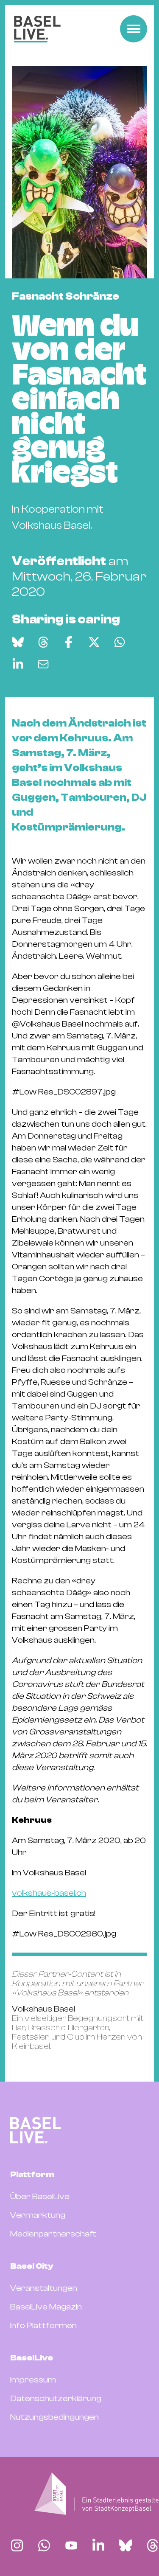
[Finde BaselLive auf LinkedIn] (98, 2545)
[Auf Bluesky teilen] (18, 642)
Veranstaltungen (44, 2288)
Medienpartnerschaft (53, 2234)
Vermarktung (38, 2215)
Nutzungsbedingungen (54, 2417)
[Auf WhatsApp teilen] (120, 642)
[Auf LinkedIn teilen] (18, 664)
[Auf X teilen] (94, 642)
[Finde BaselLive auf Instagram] (17, 2545)
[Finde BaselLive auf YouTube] (71, 2545)
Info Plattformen (43, 2325)
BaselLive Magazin (46, 2307)
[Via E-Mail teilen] (43, 664)
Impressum (33, 2380)
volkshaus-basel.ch (49, 1893)
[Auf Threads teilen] (43, 642)
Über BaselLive (40, 2196)
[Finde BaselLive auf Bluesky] (126, 2545)
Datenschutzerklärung (56, 2398)
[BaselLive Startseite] (37, 29)
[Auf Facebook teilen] (69, 642)
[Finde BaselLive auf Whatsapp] (44, 2545)
